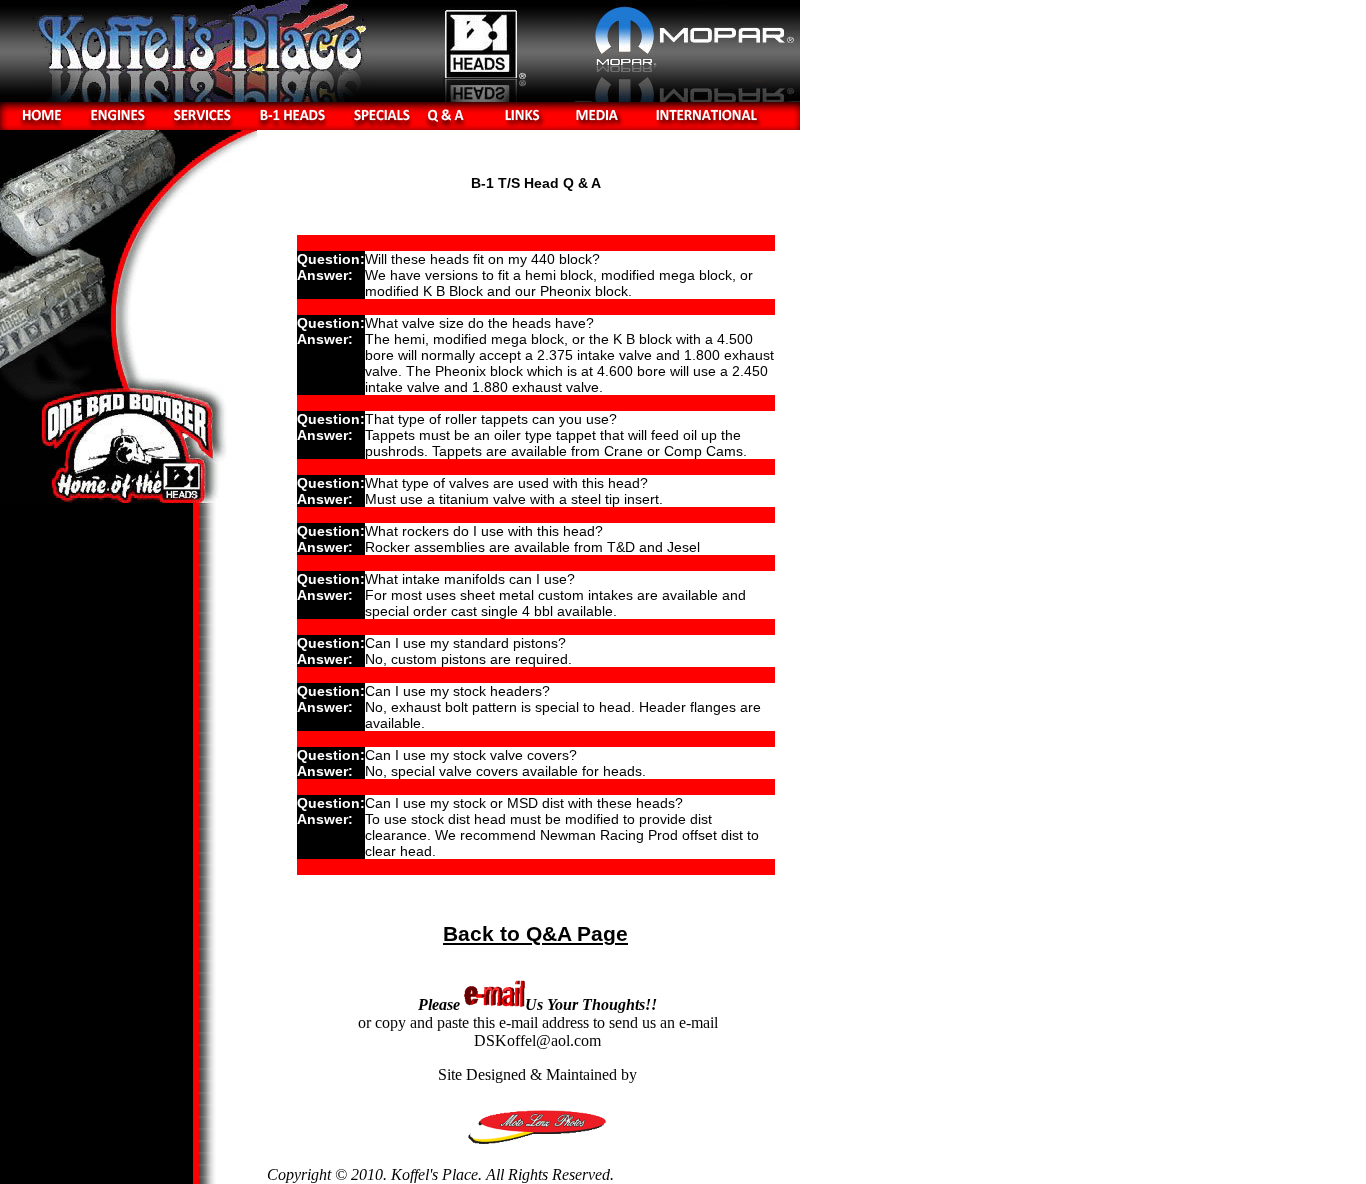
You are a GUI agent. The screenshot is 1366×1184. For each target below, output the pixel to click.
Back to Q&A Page (535, 933)
